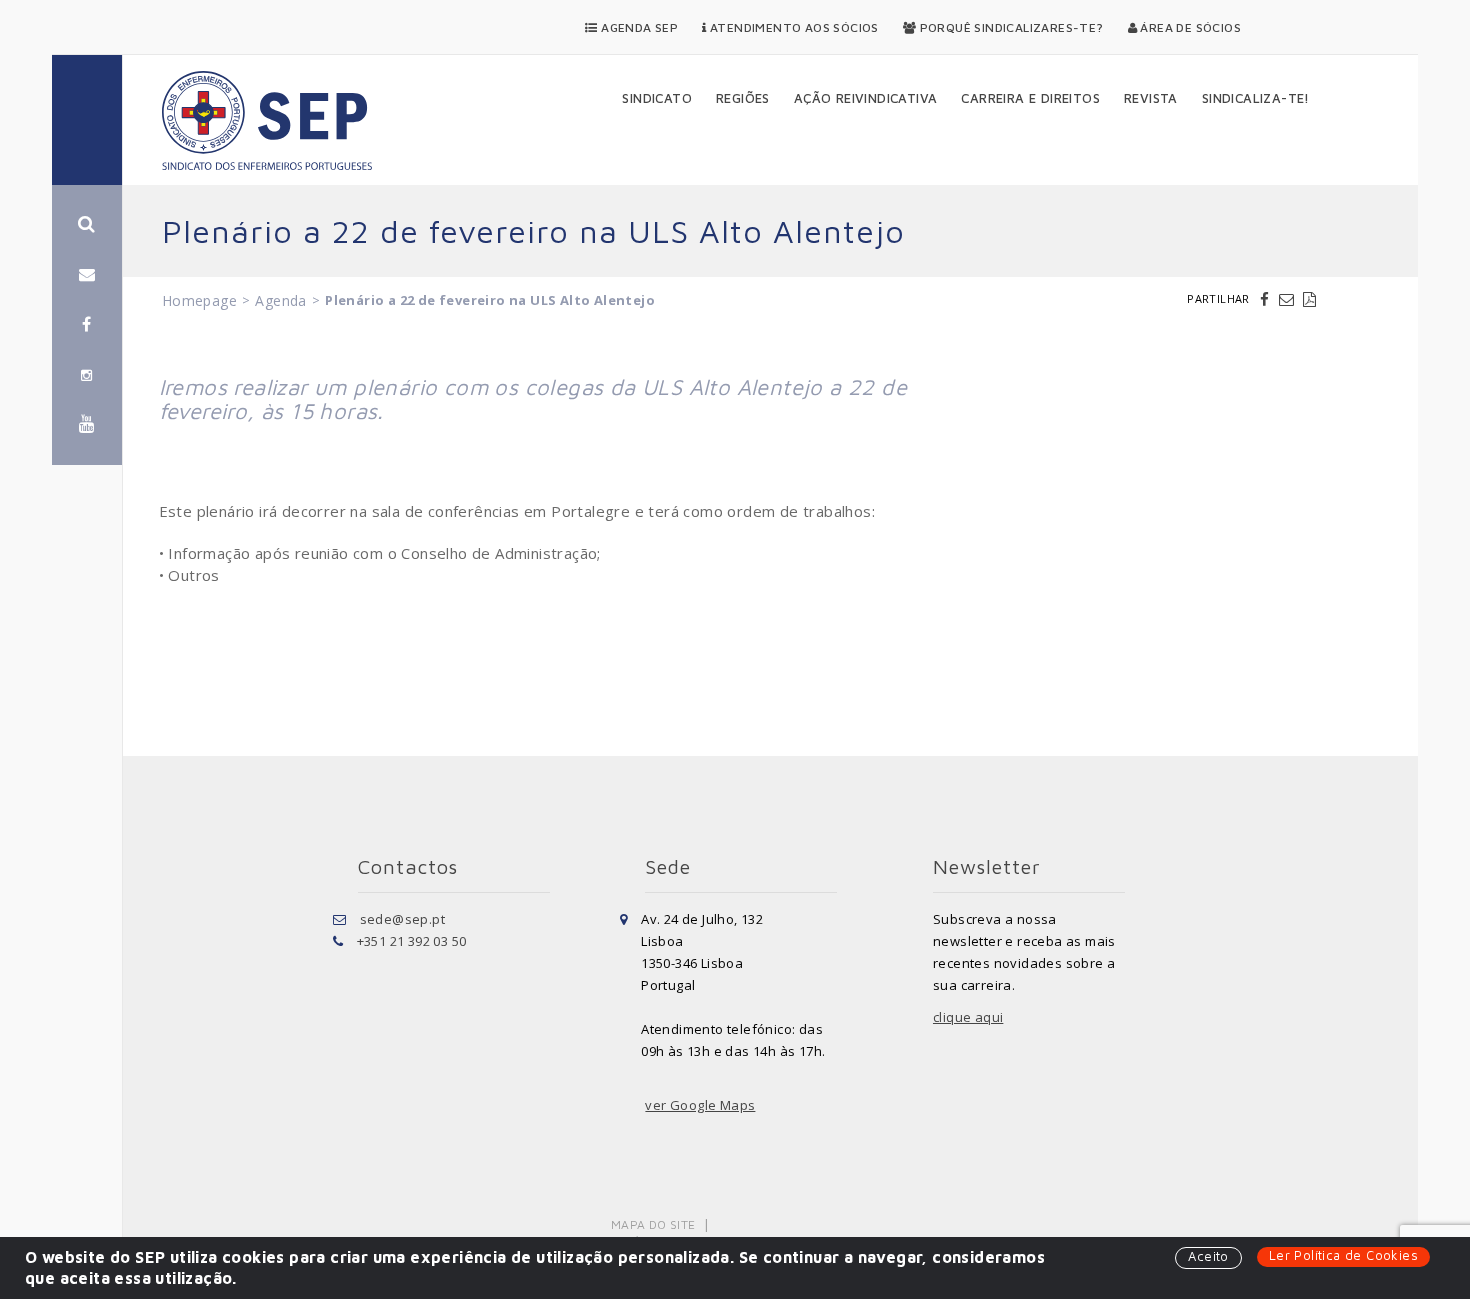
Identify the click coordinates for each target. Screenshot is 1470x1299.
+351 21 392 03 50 (412, 941)
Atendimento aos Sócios (793, 27)
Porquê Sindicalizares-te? (1009, 27)
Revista (1151, 98)
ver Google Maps (700, 1105)
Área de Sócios (1189, 27)
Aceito (1208, 1256)
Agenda (280, 300)
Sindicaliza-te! (1256, 98)
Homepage (199, 300)
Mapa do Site (653, 1224)
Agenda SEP (638, 27)
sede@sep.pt (402, 919)
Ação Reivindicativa (866, 98)
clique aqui (968, 1017)
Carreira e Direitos (1030, 98)
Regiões (743, 98)
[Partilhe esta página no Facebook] (1267, 299)
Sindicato (657, 98)
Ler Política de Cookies (1343, 1255)
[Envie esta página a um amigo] (1289, 299)
